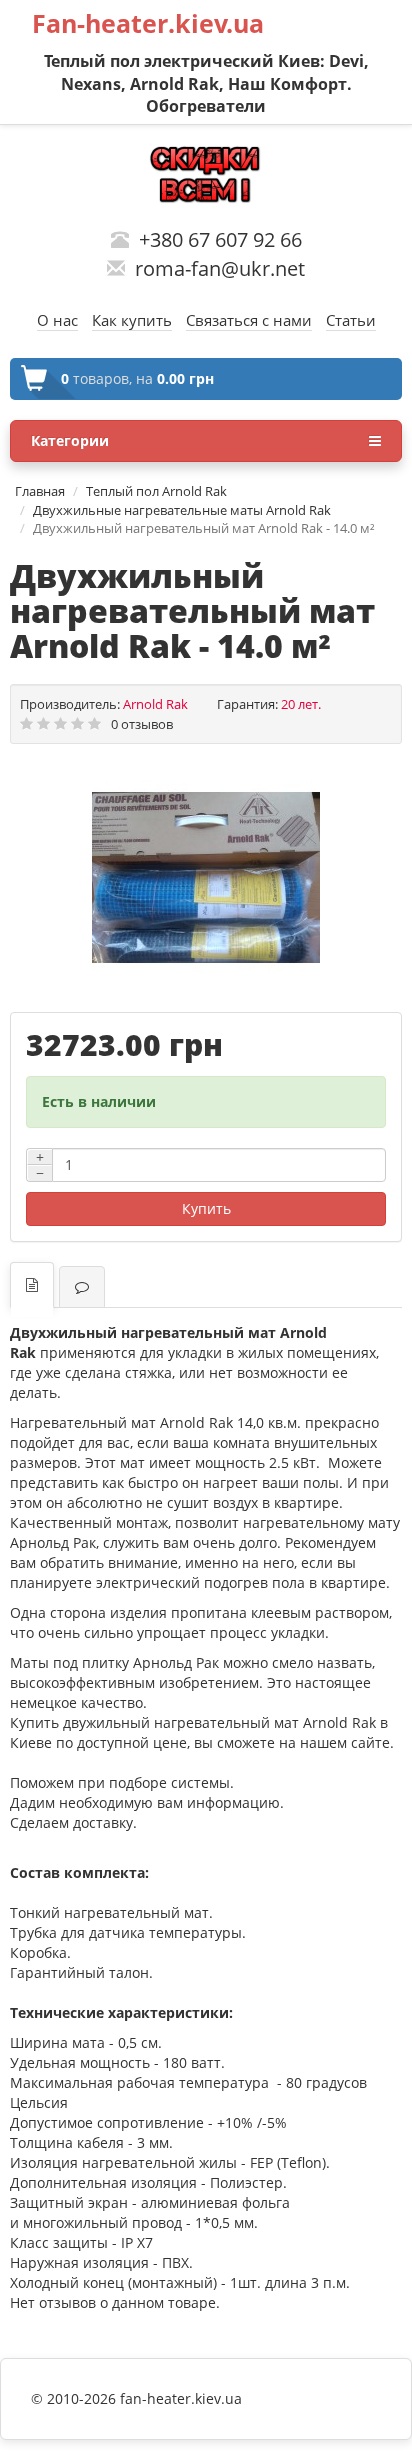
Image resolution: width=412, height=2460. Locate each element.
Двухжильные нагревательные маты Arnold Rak (182, 510)
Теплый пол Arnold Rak (156, 491)
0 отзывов (142, 724)
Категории (70, 440)
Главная (40, 491)
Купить (206, 1208)
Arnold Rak (155, 704)
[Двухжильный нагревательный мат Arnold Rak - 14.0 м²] (206, 878)
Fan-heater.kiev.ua (148, 23)
